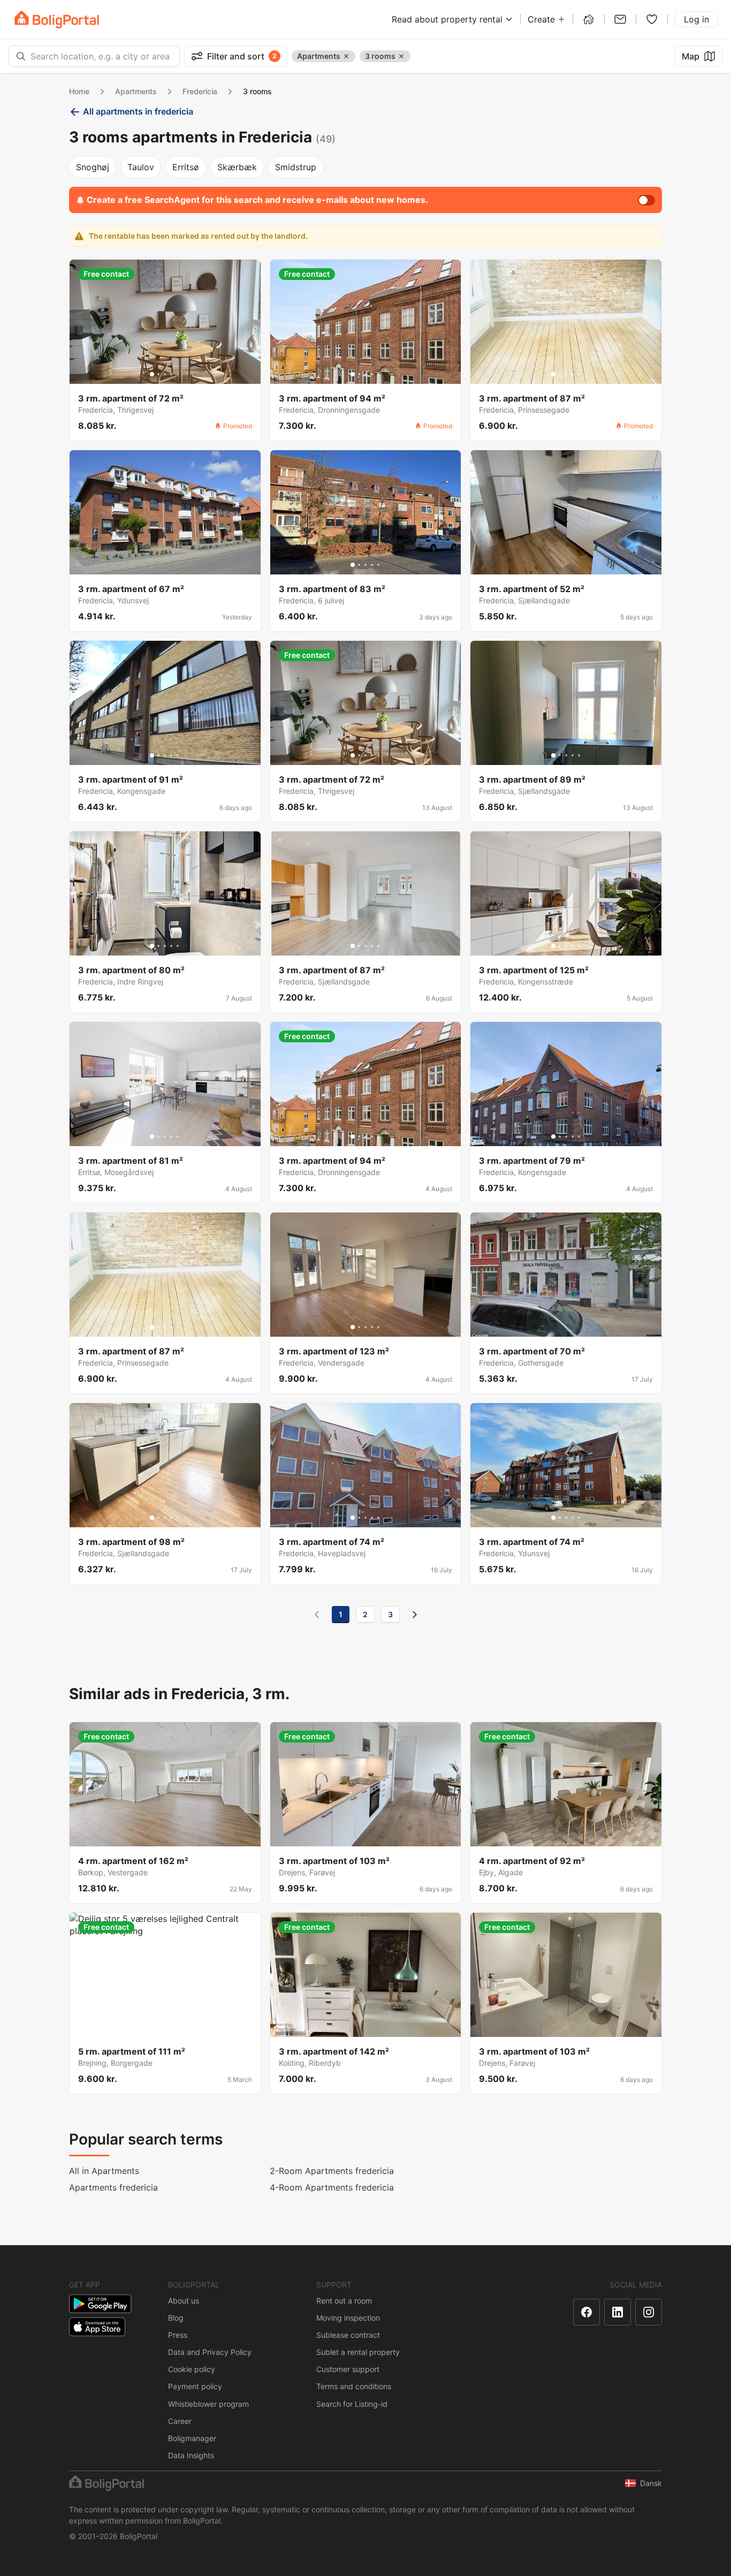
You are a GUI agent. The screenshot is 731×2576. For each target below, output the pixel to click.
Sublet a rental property (358, 2352)
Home (79, 91)
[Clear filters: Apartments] (346, 56)
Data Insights (191, 2455)
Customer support (348, 2369)
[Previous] (317, 1615)
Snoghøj (93, 167)
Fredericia (200, 91)
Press (178, 2335)
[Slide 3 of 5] (165, 374)
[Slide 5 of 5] (178, 374)
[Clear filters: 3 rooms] (401, 56)
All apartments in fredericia (138, 111)
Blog (176, 2318)
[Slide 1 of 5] (152, 374)
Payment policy (195, 2386)
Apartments (136, 91)
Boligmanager (192, 2438)
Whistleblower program (208, 2404)
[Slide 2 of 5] (158, 374)
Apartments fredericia (113, 2187)
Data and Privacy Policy (210, 2352)
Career (180, 2421)
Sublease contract (348, 2335)
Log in (696, 19)
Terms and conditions (354, 2386)
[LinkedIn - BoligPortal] (618, 2312)
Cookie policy (192, 2369)
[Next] (415, 1615)
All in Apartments (104, 2171)
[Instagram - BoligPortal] (649, 2312)
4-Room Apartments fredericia (332, 2187)
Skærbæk (237, 167)
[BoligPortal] (57, 20)
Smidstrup (296, 167)
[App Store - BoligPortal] (97, 2327)
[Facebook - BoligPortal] (587, 2312)
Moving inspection (348, 2318)
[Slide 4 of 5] (171, 374)
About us (184, 2301)
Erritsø (186, 167)
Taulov (141, 167)
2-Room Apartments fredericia (332, 2171)
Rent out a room (344, 2301)
